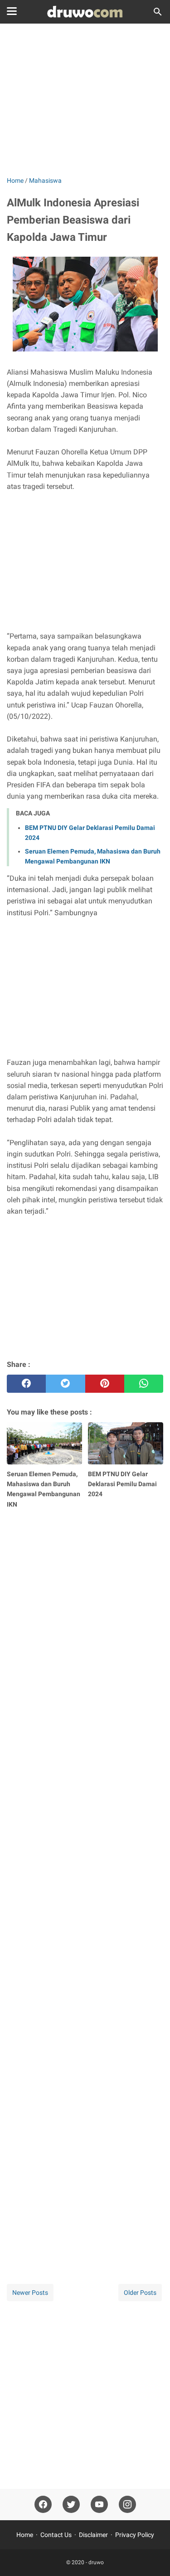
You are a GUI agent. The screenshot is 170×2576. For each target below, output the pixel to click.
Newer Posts (30, 2293)
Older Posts (140, 2293)
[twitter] (65, 1384)
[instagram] (127, 2505)
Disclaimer (93, 2535)
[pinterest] (105, 1384)
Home (25, 2535)
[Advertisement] (85, 101)
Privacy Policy (135, 2535)
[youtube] (99, 2505)
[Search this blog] (158, 12)
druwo (96, 2562)
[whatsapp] (144, 1384)
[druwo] (85, 12)
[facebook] (26, 1384)
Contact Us (56, 2535)
